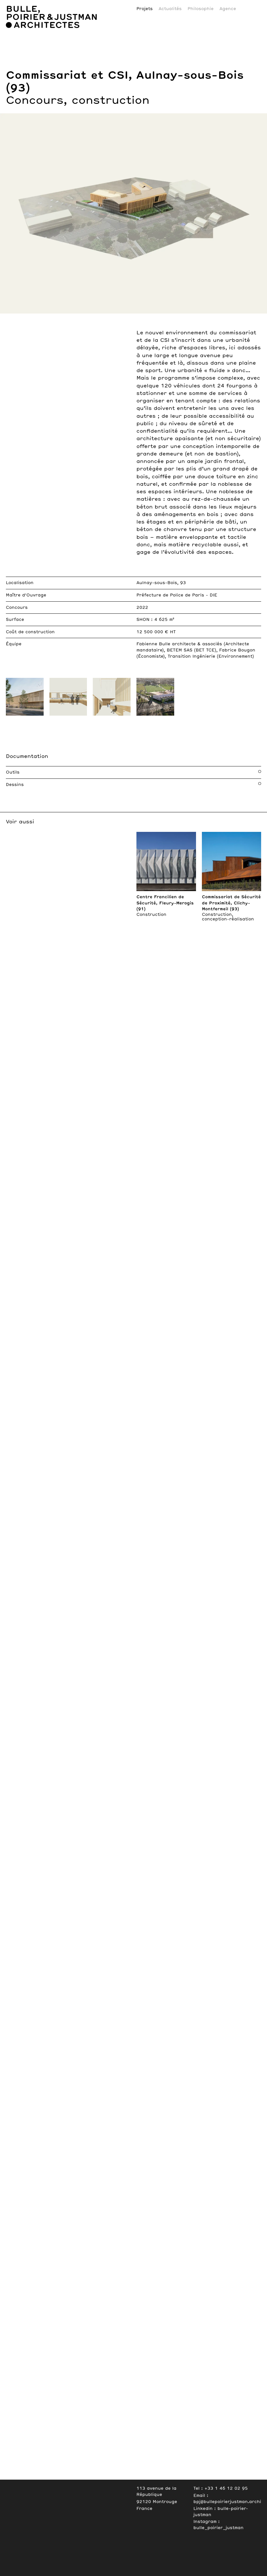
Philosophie (201, 9)
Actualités (170, 9)
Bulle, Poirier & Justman (39, 2)
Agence (228, 9)
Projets (145, 9)
